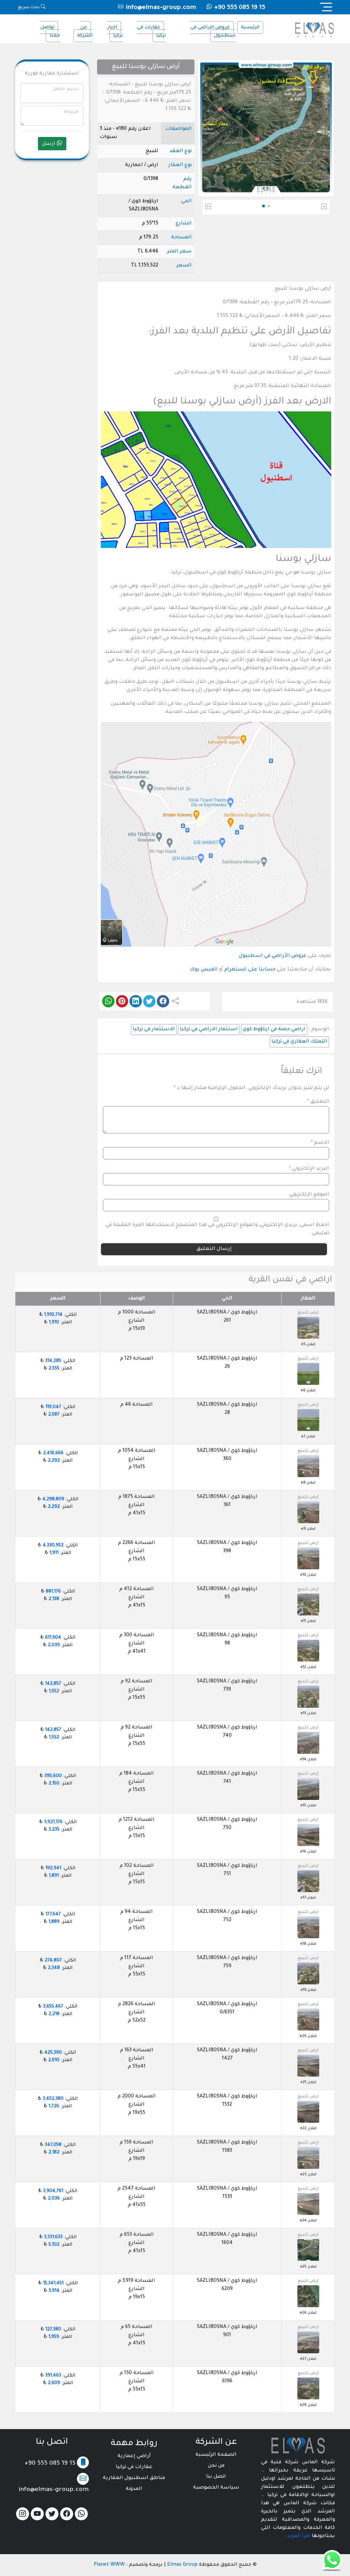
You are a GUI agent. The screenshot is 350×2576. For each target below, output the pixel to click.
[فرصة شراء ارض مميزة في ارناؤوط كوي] (308, 2389)
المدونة (134, 2489)
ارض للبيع (308, 1313)
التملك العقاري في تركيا (299, 1042)
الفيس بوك (204, 970)
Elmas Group (182, 2565)
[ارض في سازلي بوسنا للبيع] (308, 1605)
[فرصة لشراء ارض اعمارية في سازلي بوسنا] (308, 1928)
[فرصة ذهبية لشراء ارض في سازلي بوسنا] (308, 1374)
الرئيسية (250, 27)
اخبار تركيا (115, 32)
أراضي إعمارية (134, 2456)
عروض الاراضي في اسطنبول (213, 32)
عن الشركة (85, 32)
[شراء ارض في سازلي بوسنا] (308, 2250)
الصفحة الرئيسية (216, 2455)
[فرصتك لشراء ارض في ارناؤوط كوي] (308, 1789)
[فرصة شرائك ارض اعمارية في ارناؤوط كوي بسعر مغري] (308, 1882)
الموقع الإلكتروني (309, 1195)
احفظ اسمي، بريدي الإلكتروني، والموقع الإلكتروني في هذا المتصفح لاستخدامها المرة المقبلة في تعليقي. (217, 1229)
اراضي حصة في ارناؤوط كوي (274, 1030)
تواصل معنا (50, 32)
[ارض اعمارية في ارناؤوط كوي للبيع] (308, 1651)
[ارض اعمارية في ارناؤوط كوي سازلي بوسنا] (308, 1328)
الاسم (320, 1143)
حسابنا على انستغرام (250, 970)
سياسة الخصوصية (216, 2488)
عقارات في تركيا (151, 32)
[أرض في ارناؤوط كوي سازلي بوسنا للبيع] (308, 1559)
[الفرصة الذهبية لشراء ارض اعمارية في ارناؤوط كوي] (308, 2066)
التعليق (318, 1102)
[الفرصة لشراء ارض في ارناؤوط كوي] (308, 2343)
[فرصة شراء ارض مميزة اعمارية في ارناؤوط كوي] (308, 1697)
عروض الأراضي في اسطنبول (273, 956)
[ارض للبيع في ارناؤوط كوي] (308, 1835)
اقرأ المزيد (299, 2536)
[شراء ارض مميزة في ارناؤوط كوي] (308, 2204)
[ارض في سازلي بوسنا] (308, 1513)
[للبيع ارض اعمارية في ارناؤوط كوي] (308, 2020)
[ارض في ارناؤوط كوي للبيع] (308, 2158)
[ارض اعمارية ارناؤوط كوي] (308, 2297)
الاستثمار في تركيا (154, 1030)
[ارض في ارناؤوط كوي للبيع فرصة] (308, 1420)
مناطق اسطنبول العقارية (134, 2478)
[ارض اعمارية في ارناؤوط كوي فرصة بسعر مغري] (308, 1974)
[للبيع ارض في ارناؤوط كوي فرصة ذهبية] (308, 1743)
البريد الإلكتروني (309, 1169)
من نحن (216, 2466)
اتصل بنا (216, 2477)
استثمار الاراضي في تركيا (209, 1030)
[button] (309, 207)
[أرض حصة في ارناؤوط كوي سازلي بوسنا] (308, 1466)
